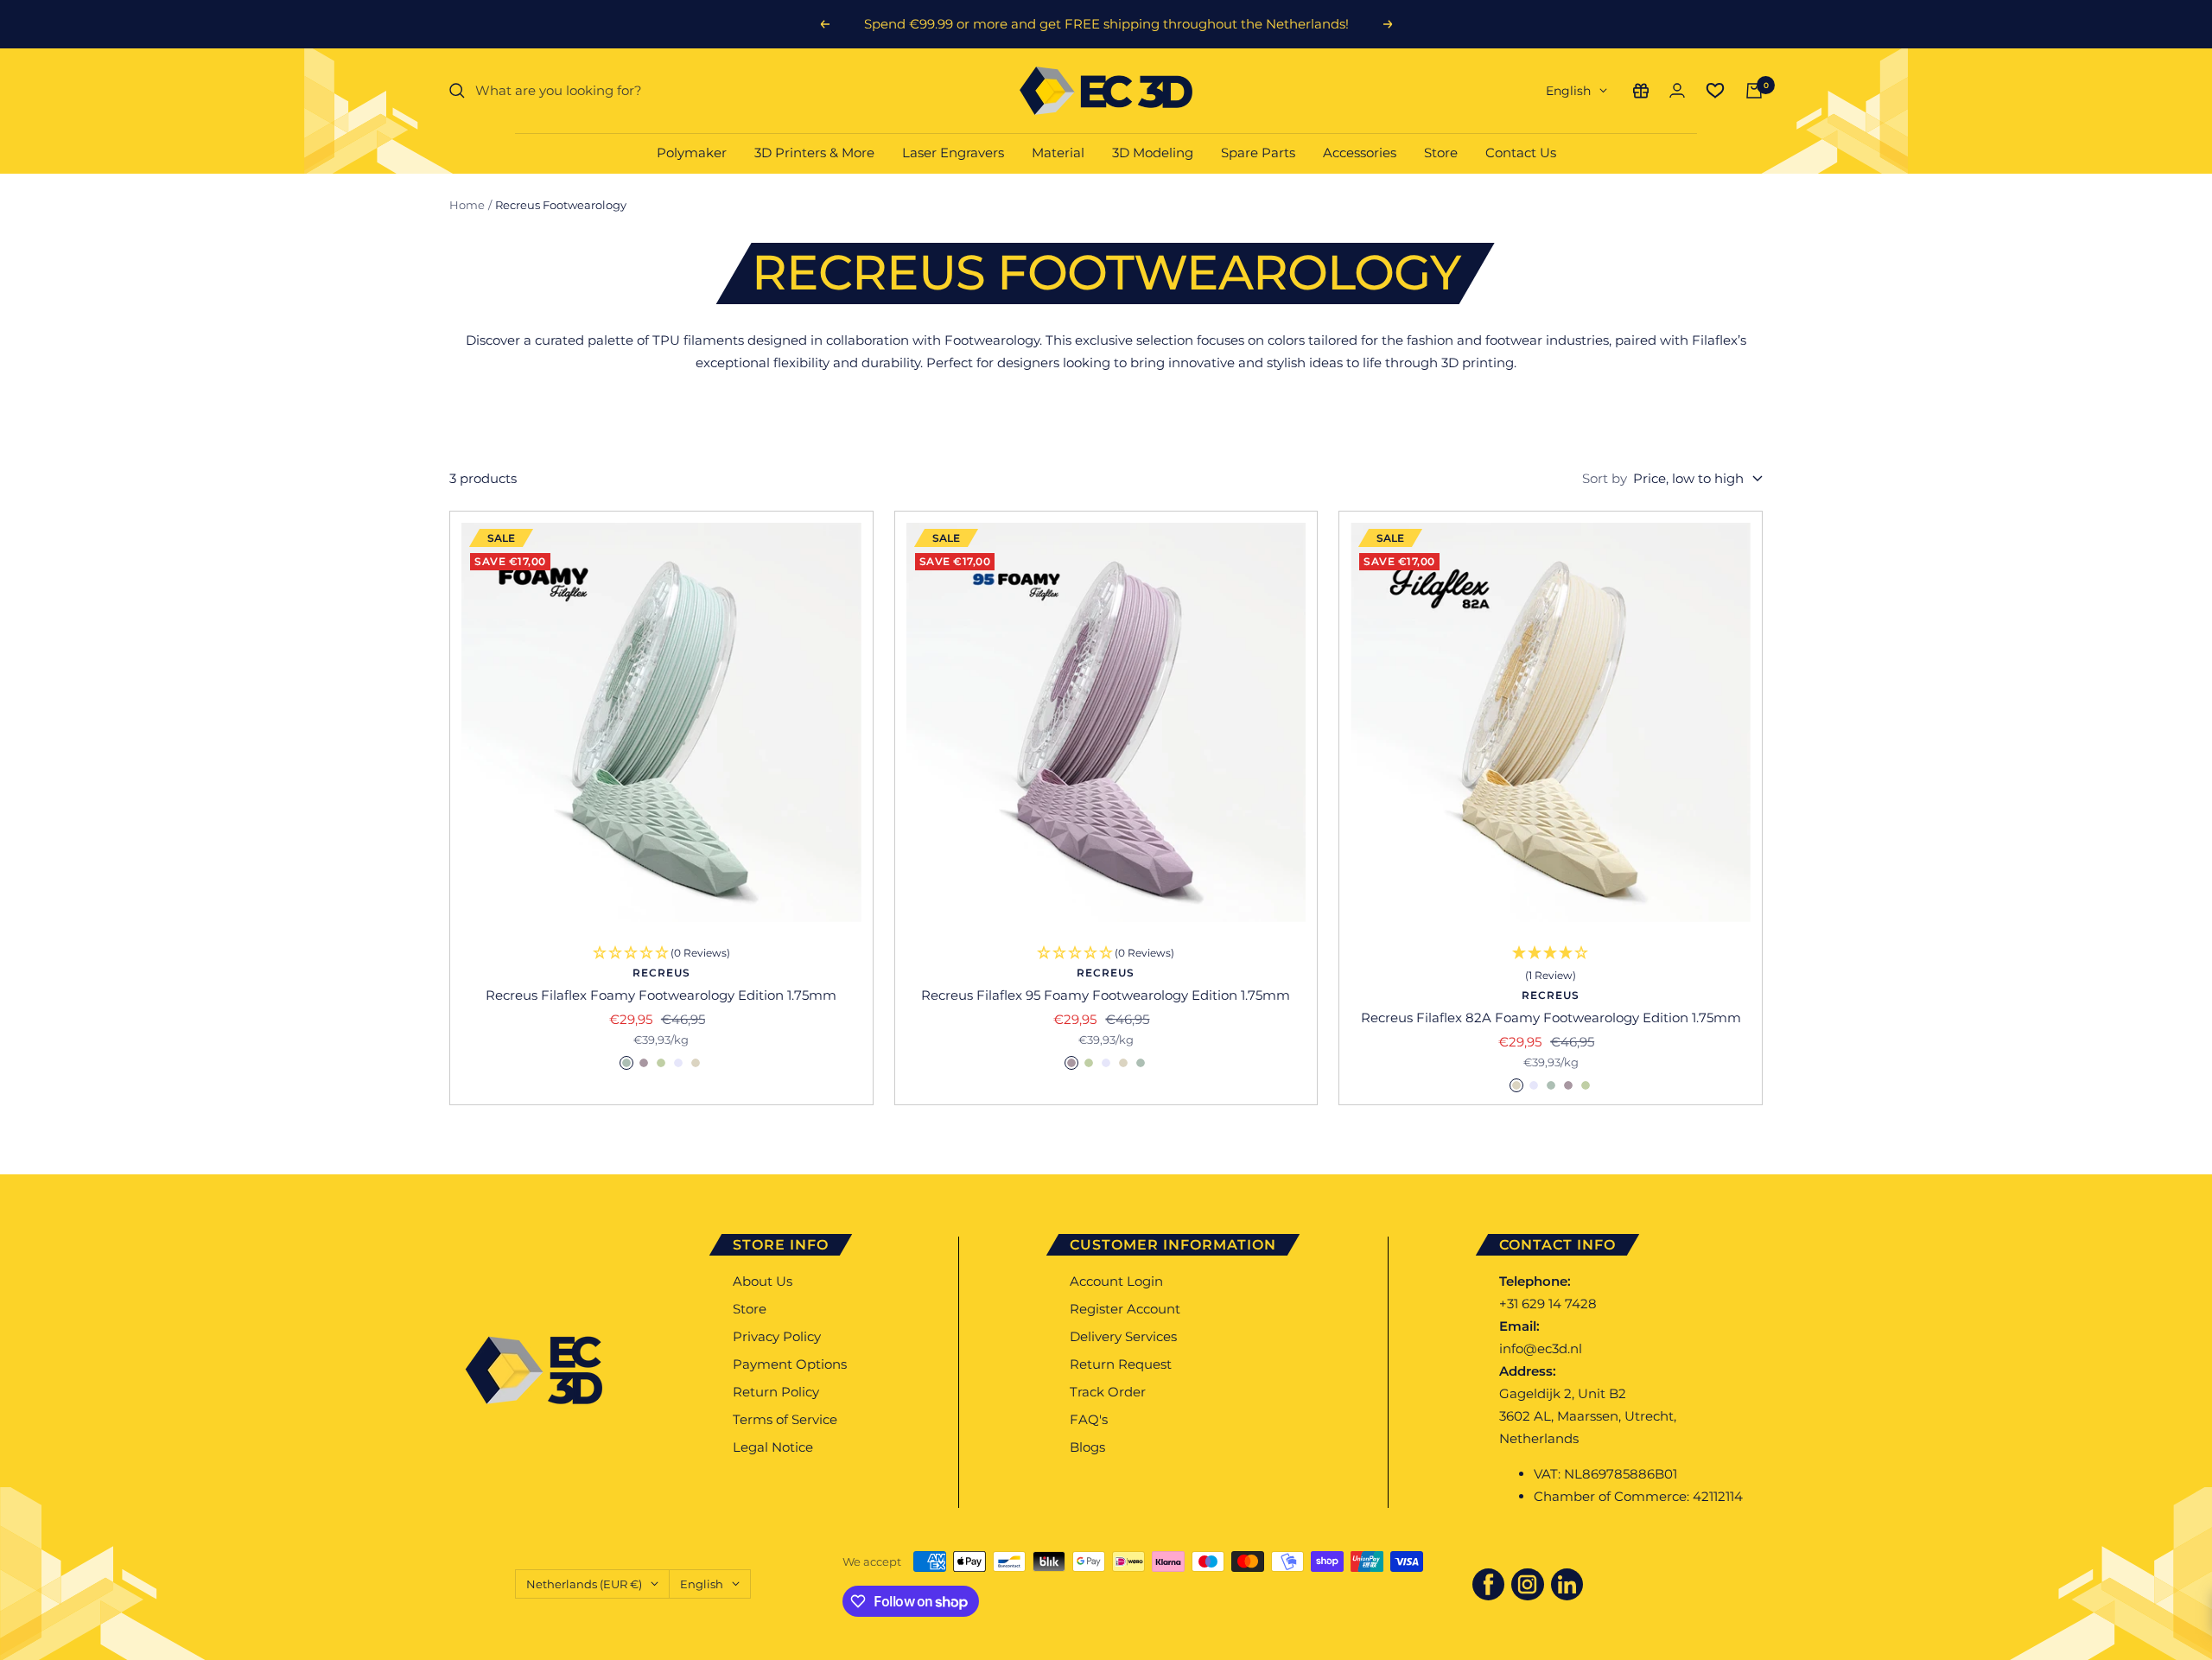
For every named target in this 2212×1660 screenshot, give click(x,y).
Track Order (1108, 1392)
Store (1441, 153)
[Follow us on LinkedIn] (1567, 1585)
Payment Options (790, 1364)
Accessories (1360, 153)
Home (467, 205)
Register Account (1125, 1309)
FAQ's (1089, 1419)
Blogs (1087, 1447)
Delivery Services (1123, 1336)
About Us (763, 1281)
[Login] (1677, 90)
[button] (1551, 965)
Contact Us (1521, 153)
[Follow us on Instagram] (1528, 1585)
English (1568, 91)
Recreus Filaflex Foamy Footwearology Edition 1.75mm (661, 995)
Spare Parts (1258, 153)
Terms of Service (785, 1419)
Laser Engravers (953, 153)
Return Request (1121, 1364)
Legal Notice (773, 1447)
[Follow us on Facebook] (1489, 1585)
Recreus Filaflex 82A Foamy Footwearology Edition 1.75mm (1551, 1018)
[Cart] (1754, 91)
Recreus (661, 973)
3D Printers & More (814, 153)
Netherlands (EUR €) (584, 1584)
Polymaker (692, 153)
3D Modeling (1153, 153)
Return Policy (776, 1392)
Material (1058, 153)
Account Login (1116, 1281)
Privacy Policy (777, 1336)
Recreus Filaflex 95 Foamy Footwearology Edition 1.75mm (1106, 995)
